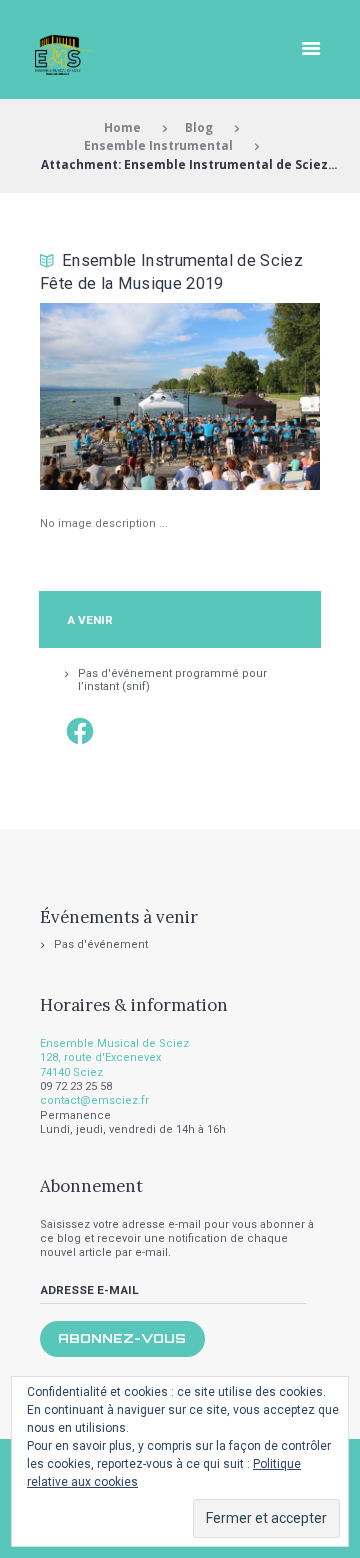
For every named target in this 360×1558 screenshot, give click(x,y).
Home (122, 127)
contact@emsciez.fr (94, 1100)
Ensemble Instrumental (158, 145)
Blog (199, 127)
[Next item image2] (250, 396)
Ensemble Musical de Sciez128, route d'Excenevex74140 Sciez (114, 1058)
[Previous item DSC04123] (110, 396)
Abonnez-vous (122, 1338)
